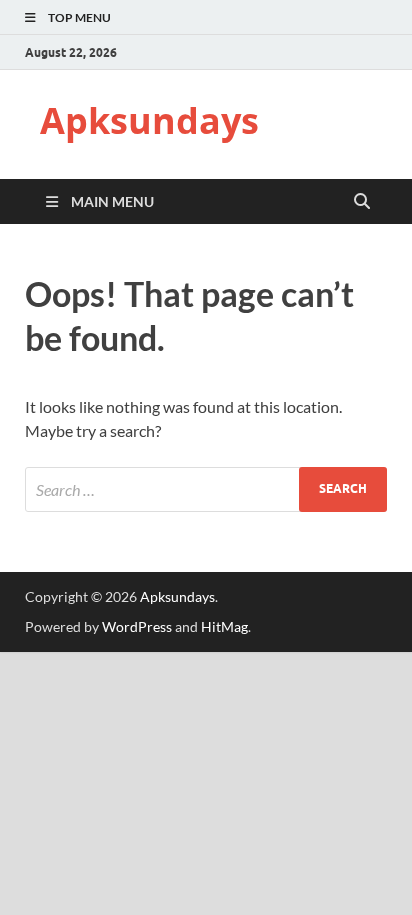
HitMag (224, 626)
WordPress (137, 626)
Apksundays (149, 120)
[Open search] (362, 202)
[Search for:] (206, 489)
